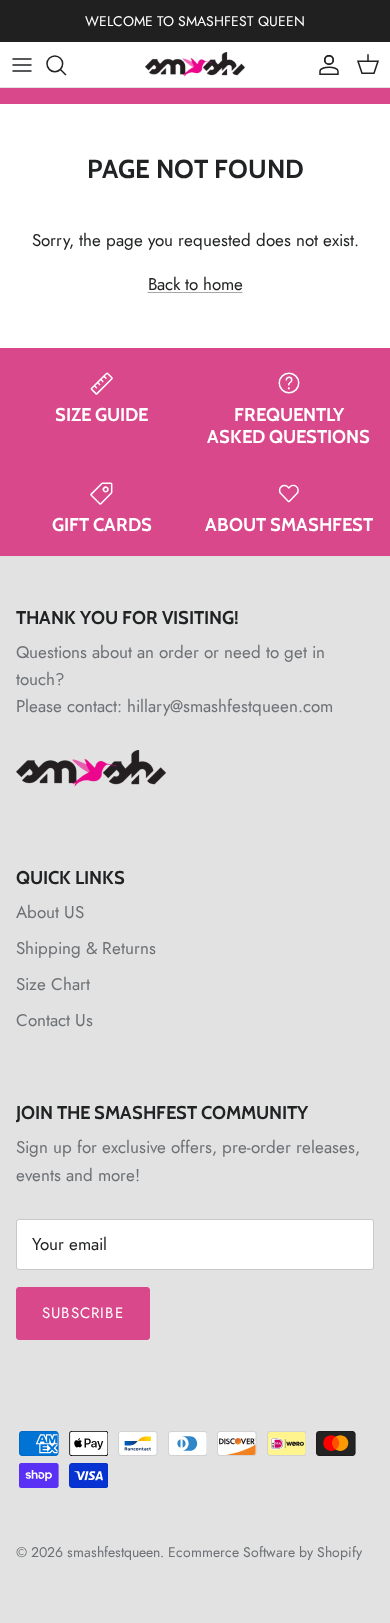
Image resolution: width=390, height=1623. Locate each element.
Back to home (195, 284)
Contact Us (54, 1020)
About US (50, 912)
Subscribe (83, 1313)
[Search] (66, 65)
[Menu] (22, 65)
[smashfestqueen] (195, 64)
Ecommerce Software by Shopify (265, 1552)
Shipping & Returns (86, 948)
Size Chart (53, 984)
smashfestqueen (113, 1552)
